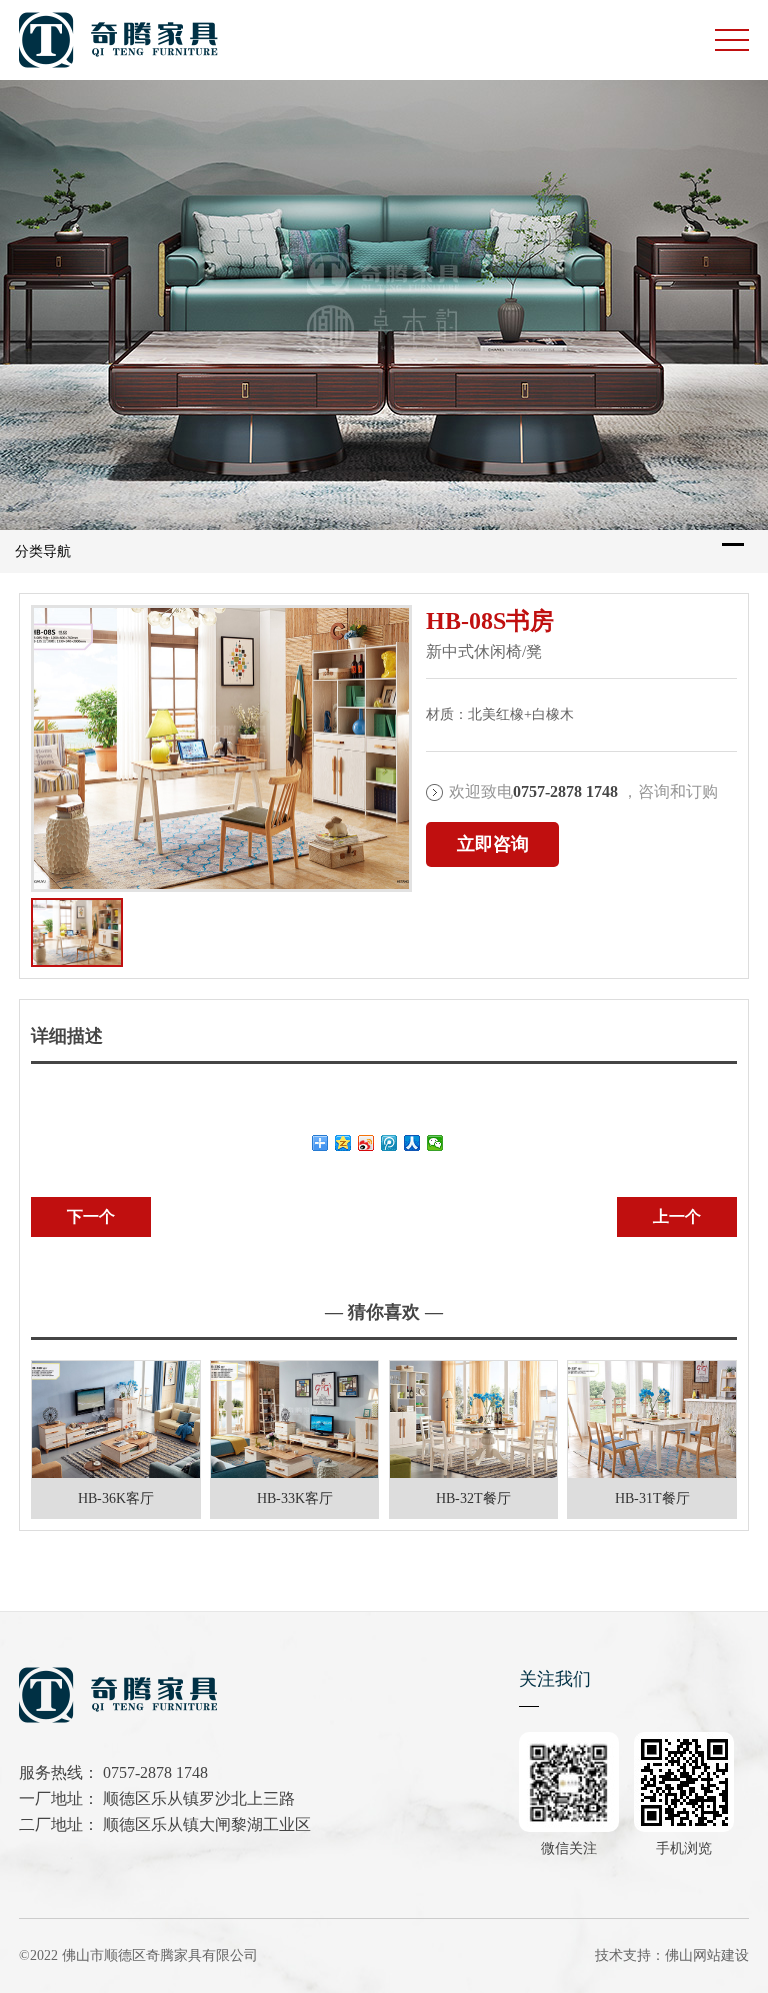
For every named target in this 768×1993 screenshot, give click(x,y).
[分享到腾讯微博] (389, 1143)
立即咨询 (493, 844)
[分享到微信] (435, 1143)
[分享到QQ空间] (343, 1143)
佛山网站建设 (707, 1955)
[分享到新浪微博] (366, 1143)
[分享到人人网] (412, 1143)
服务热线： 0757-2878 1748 (113, 1772)
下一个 (91, 1216)
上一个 (677, 1216)
